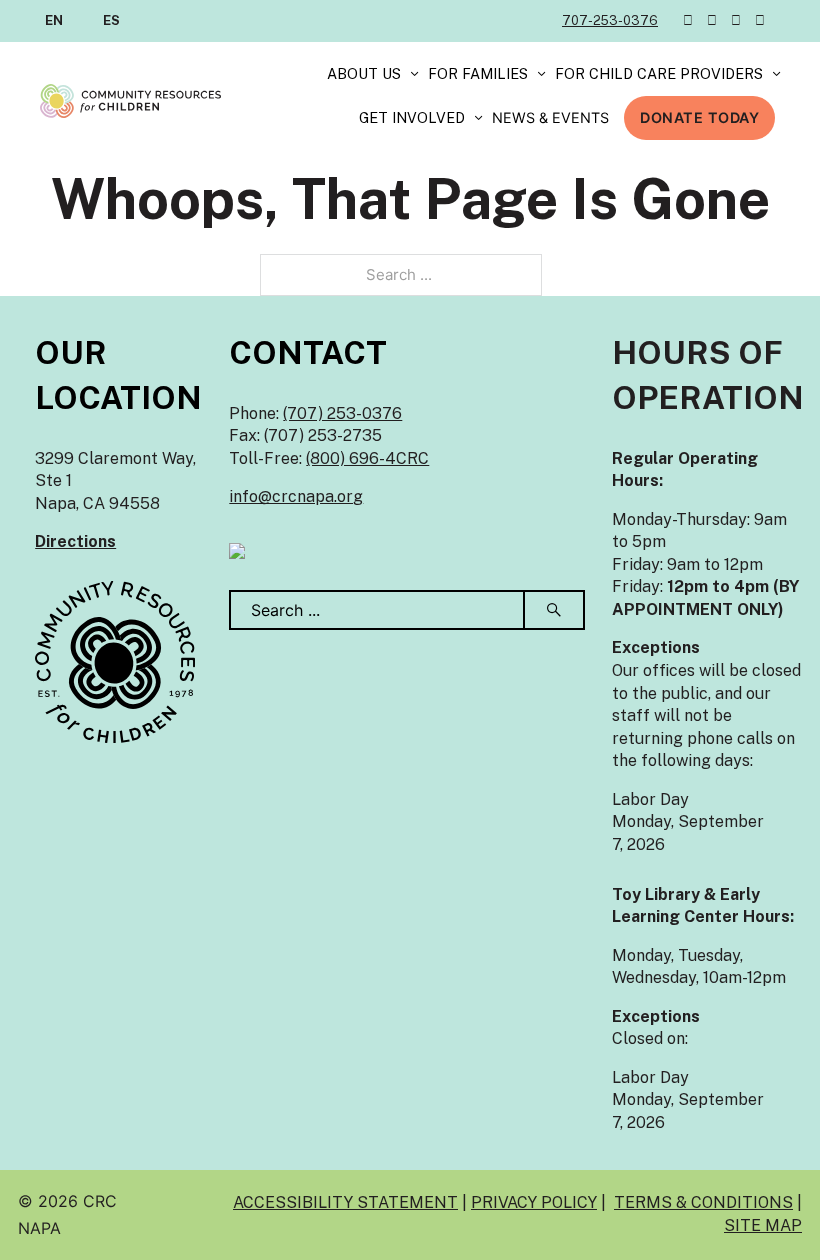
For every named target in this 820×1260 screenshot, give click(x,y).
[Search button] (555, 610)
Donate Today (699, 117)
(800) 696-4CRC (367, 458)
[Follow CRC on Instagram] (736, 20)
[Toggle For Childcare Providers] (776, 74)
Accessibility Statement (345, 1202)
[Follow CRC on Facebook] (712, 20)
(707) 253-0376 (342, 413)
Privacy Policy (534, 1202)
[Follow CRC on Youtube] (760, 20)
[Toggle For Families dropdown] (541, 74)
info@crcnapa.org (296, 496)
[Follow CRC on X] (688, 20)
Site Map (763, 1225)
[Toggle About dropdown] (414, 74)
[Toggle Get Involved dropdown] (478, 118)
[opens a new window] (237, 549)
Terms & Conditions (703, 1202)
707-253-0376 (610, 20)
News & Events (550, 117)
